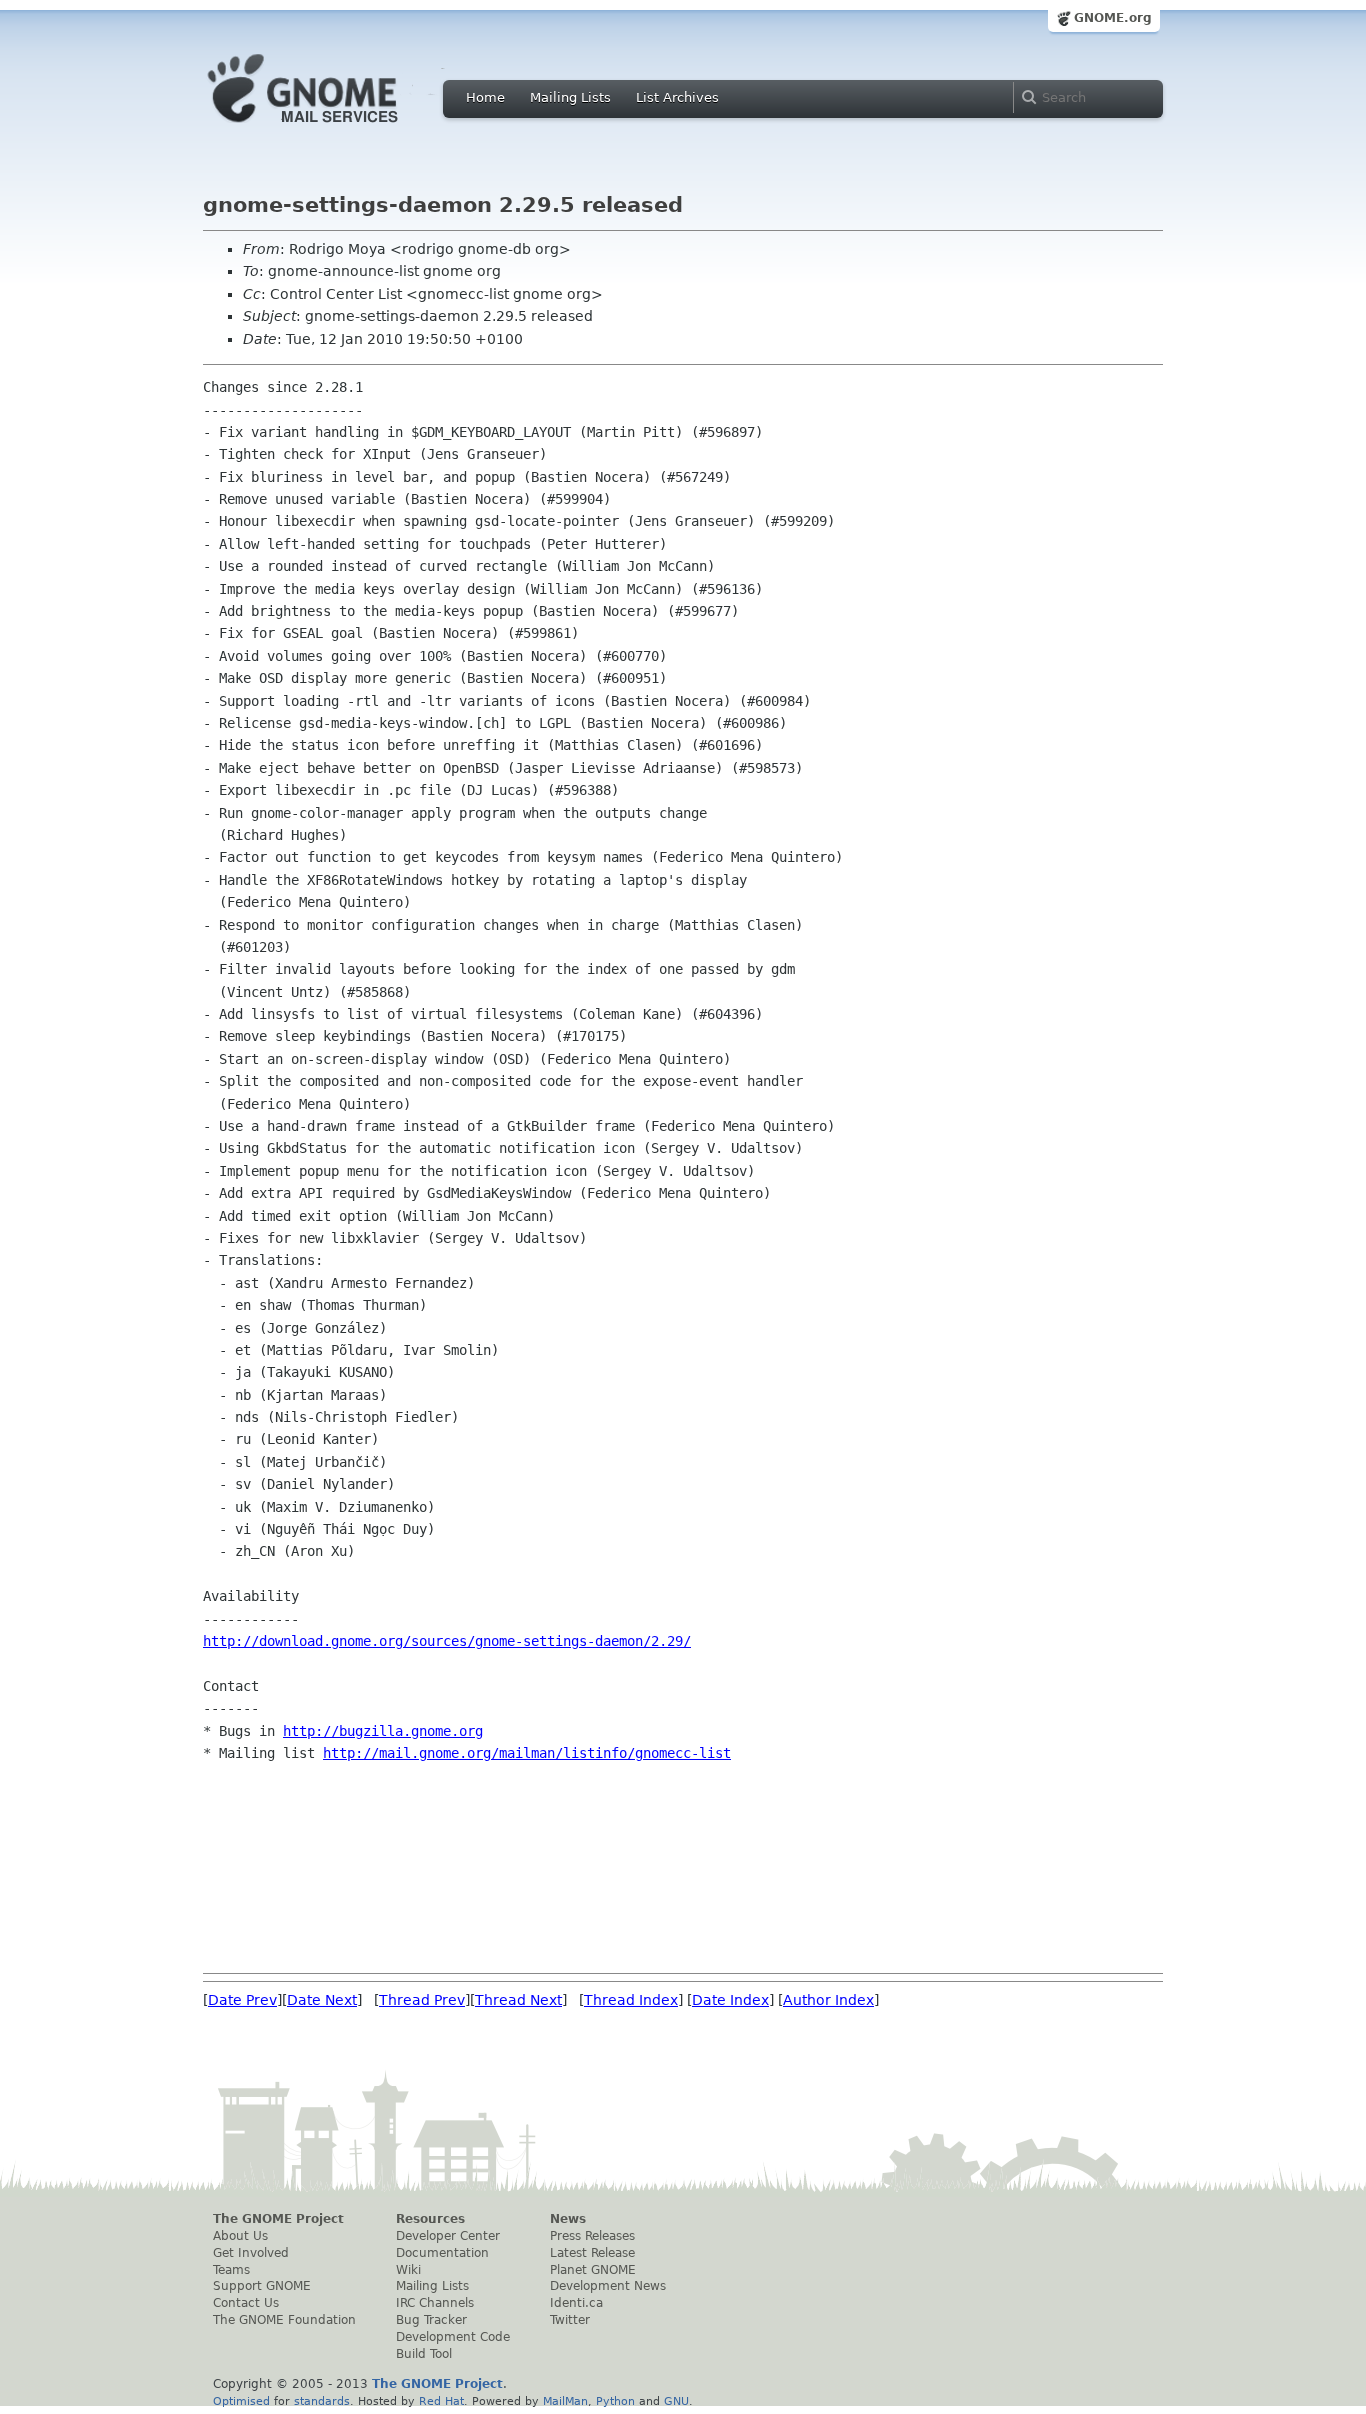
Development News (608, 2286)
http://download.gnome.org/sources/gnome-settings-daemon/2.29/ (447, 1641)
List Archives (677, 97)
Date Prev (242, 2000)
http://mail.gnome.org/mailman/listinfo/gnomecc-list (527, 1753)
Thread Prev (422, 2000)
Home (485, 97)
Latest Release (592, 2253)
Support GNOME (262, 2286)
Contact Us (246, 2303)
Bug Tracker (431, 2320)
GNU (676, 2401)
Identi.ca (576, 2303)
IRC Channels (435, 2303)
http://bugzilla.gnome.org (383, 1731)
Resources (430, 2219)
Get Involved (251, 2253)
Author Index (828, 2000)
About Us (240, 2236)
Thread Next (518, 2000)
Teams (231, 2270)
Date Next (322, 2000)
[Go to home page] (333, 128)
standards (322, 2401)
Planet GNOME (593, 2270)
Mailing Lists (570, 97)
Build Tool (424, 2354)
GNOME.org (1113, 18)
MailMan (565, 2401)
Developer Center (448, 2236)
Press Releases (592, 2236)
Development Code (453, 2337)
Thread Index (631, 2000)
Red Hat (441, 2401)
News (568, 2219)
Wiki (408, 2270)
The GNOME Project (278, 2219)
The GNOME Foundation (284, 2320)
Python (615, 2401)
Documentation (442, 2253)
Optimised (241, 2401)
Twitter (570, 2320)
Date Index (730, 2000)
